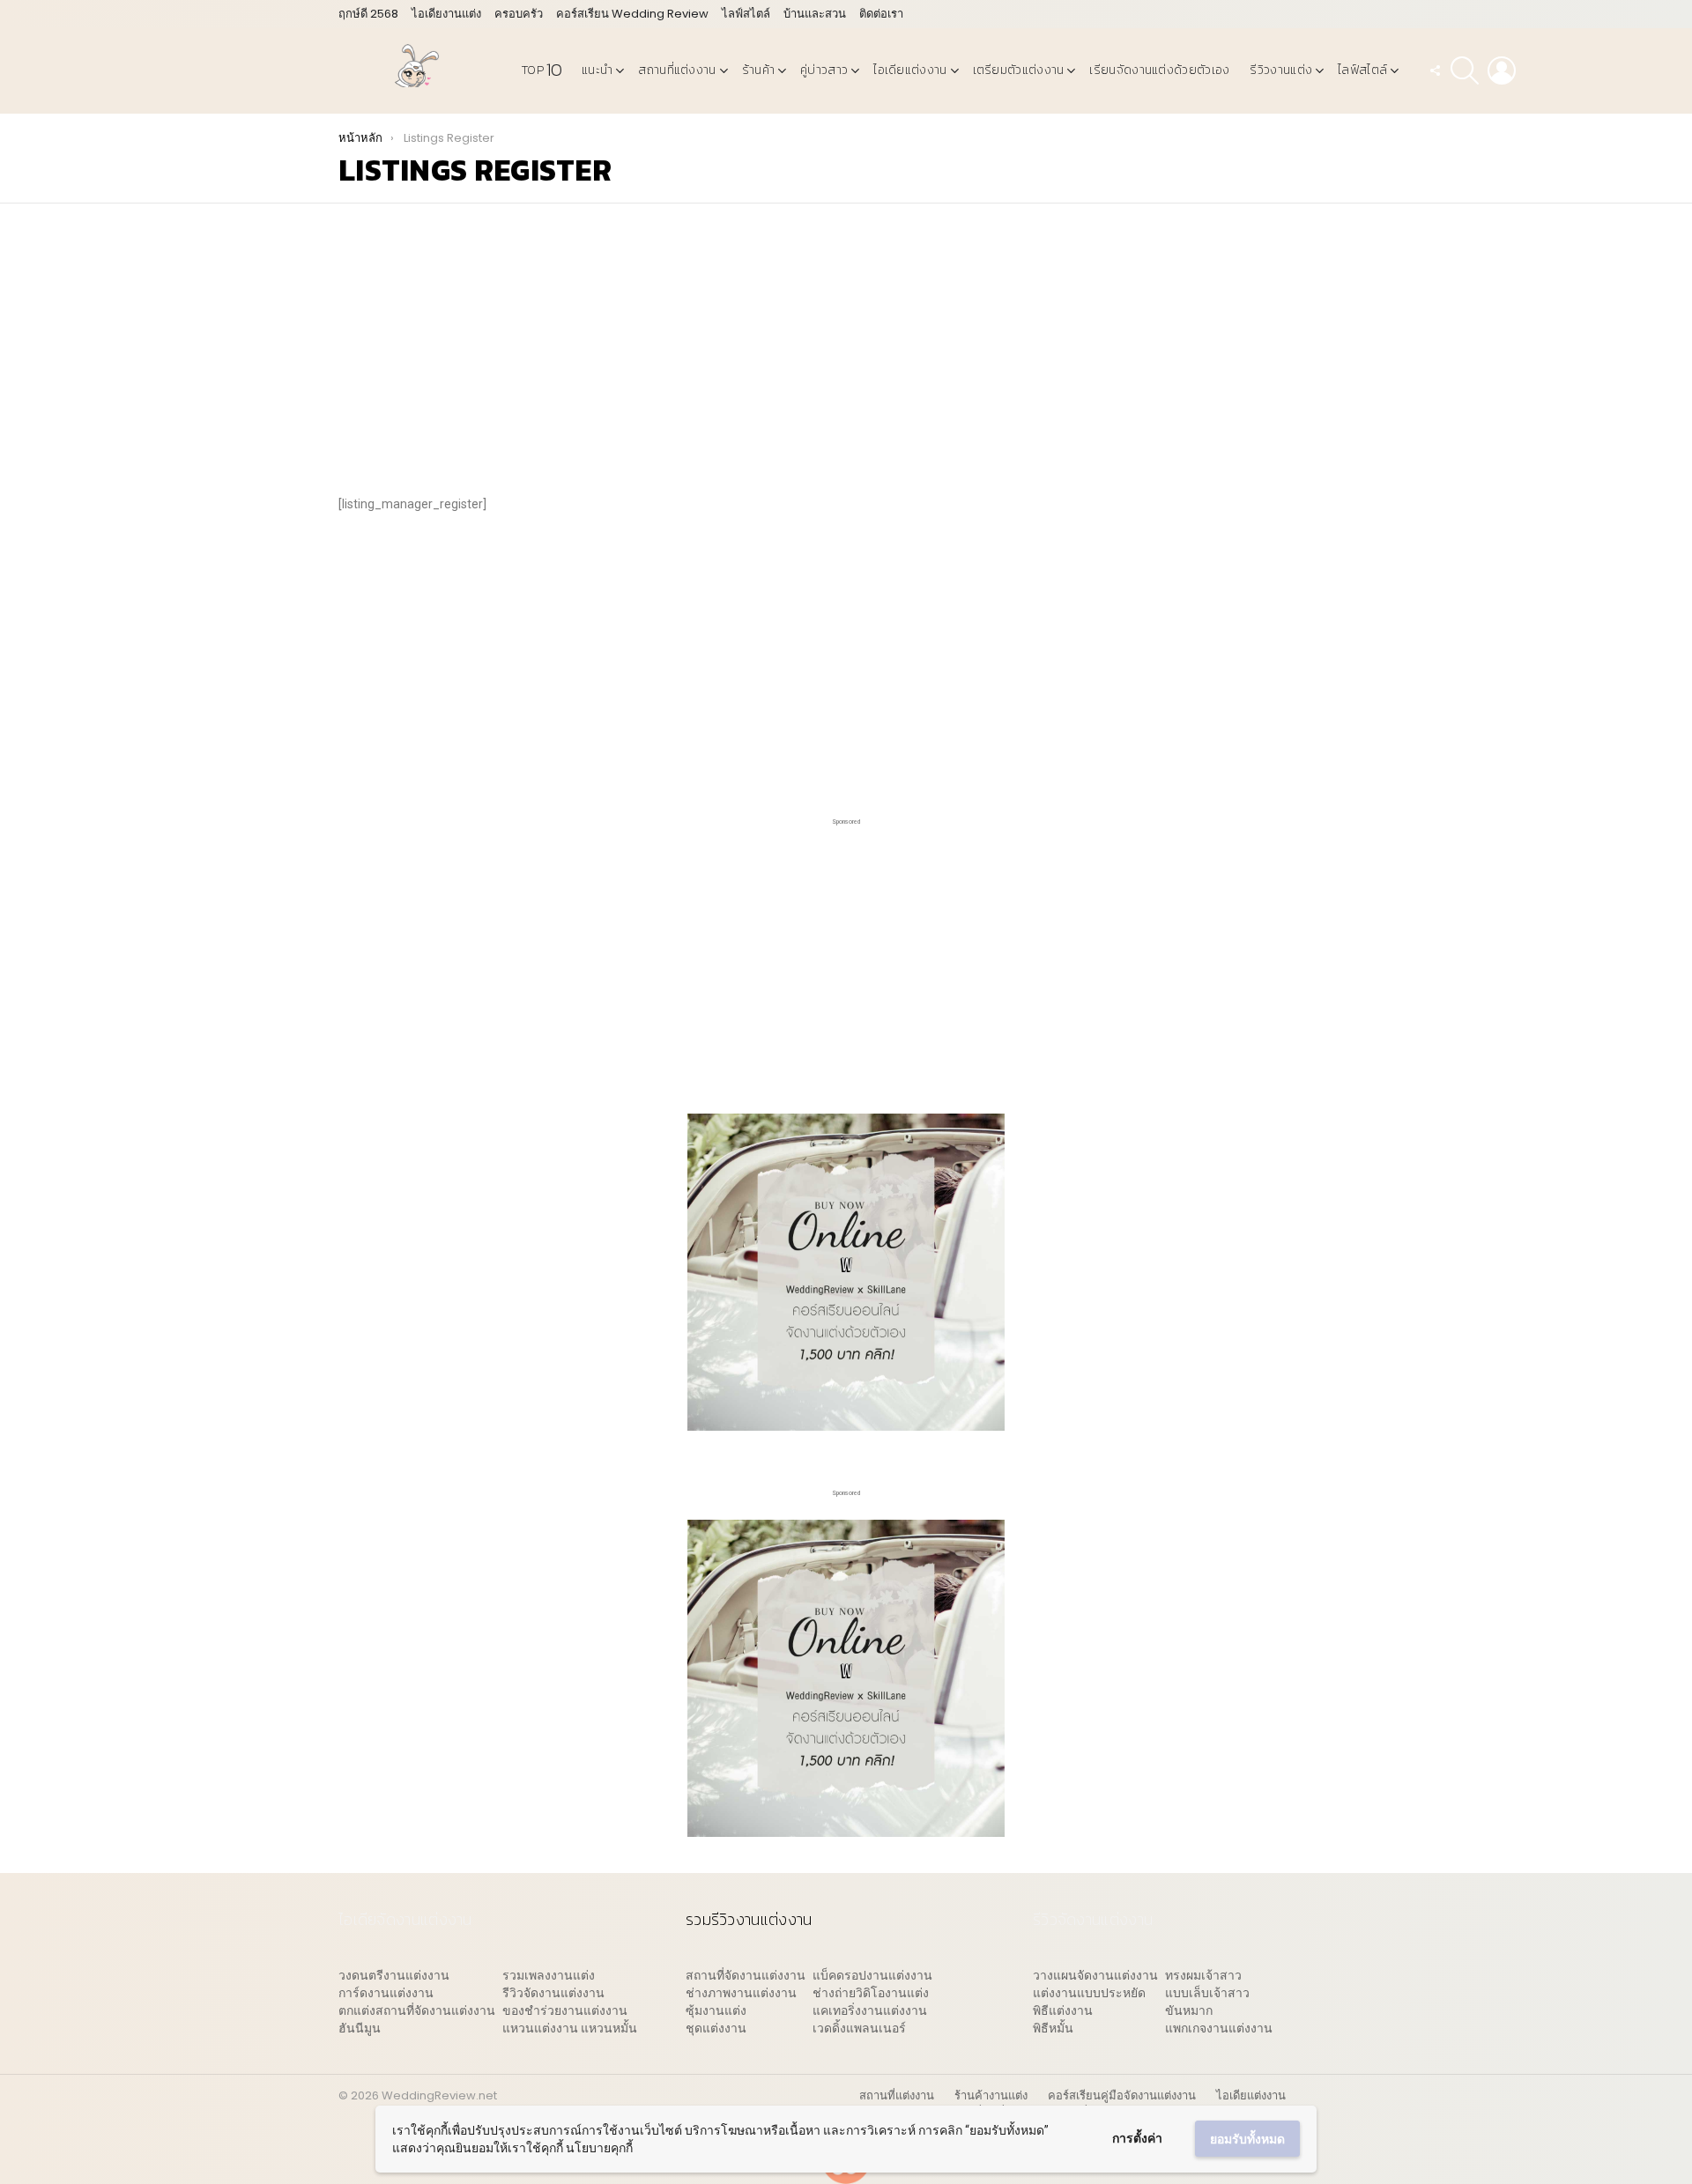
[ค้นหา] (1465, 70)
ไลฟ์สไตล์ (746, 14)
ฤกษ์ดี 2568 (368, 14)
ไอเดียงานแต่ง (446, 14)
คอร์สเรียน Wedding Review (632, 14)
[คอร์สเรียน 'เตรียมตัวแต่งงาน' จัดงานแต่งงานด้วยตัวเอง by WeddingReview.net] (846, 1422)
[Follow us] (1435, 70)
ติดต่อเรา (881, 14)
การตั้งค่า (1137, 2138)
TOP (542, 70)
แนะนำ (597, 70)
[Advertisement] (846, 353)
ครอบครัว (519, 14)
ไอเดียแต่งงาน (910, 70)
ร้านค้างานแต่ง (991, 2096)
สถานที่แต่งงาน (677, 70)
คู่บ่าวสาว (824, 70)
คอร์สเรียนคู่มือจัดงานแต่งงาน (1122, 2096)
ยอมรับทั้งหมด (1247, 2139)
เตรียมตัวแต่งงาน (1019, 70)
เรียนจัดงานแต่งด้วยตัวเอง (1159, 70)
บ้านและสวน (815, 14)
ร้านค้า (759, 70)
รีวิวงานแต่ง (1281, 70)
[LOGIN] (1502, 70)
